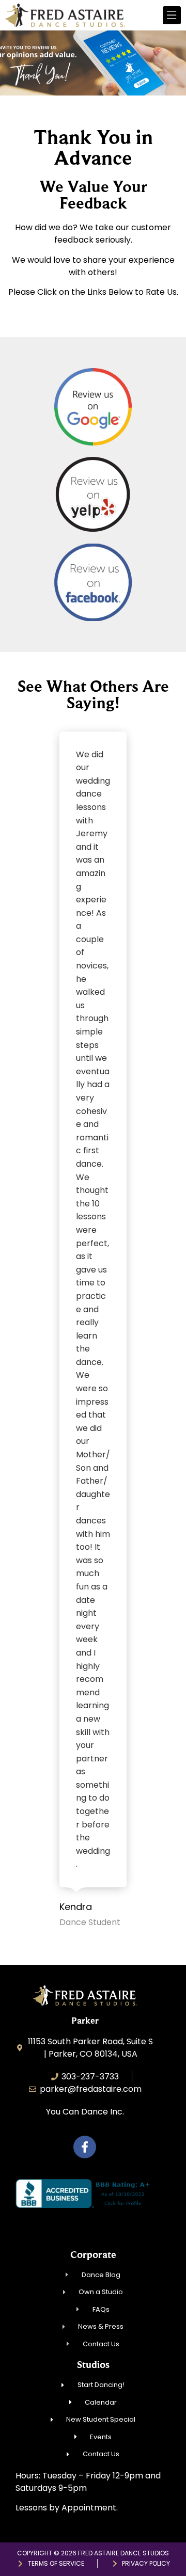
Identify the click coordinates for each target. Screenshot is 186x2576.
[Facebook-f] (85, 2147)
